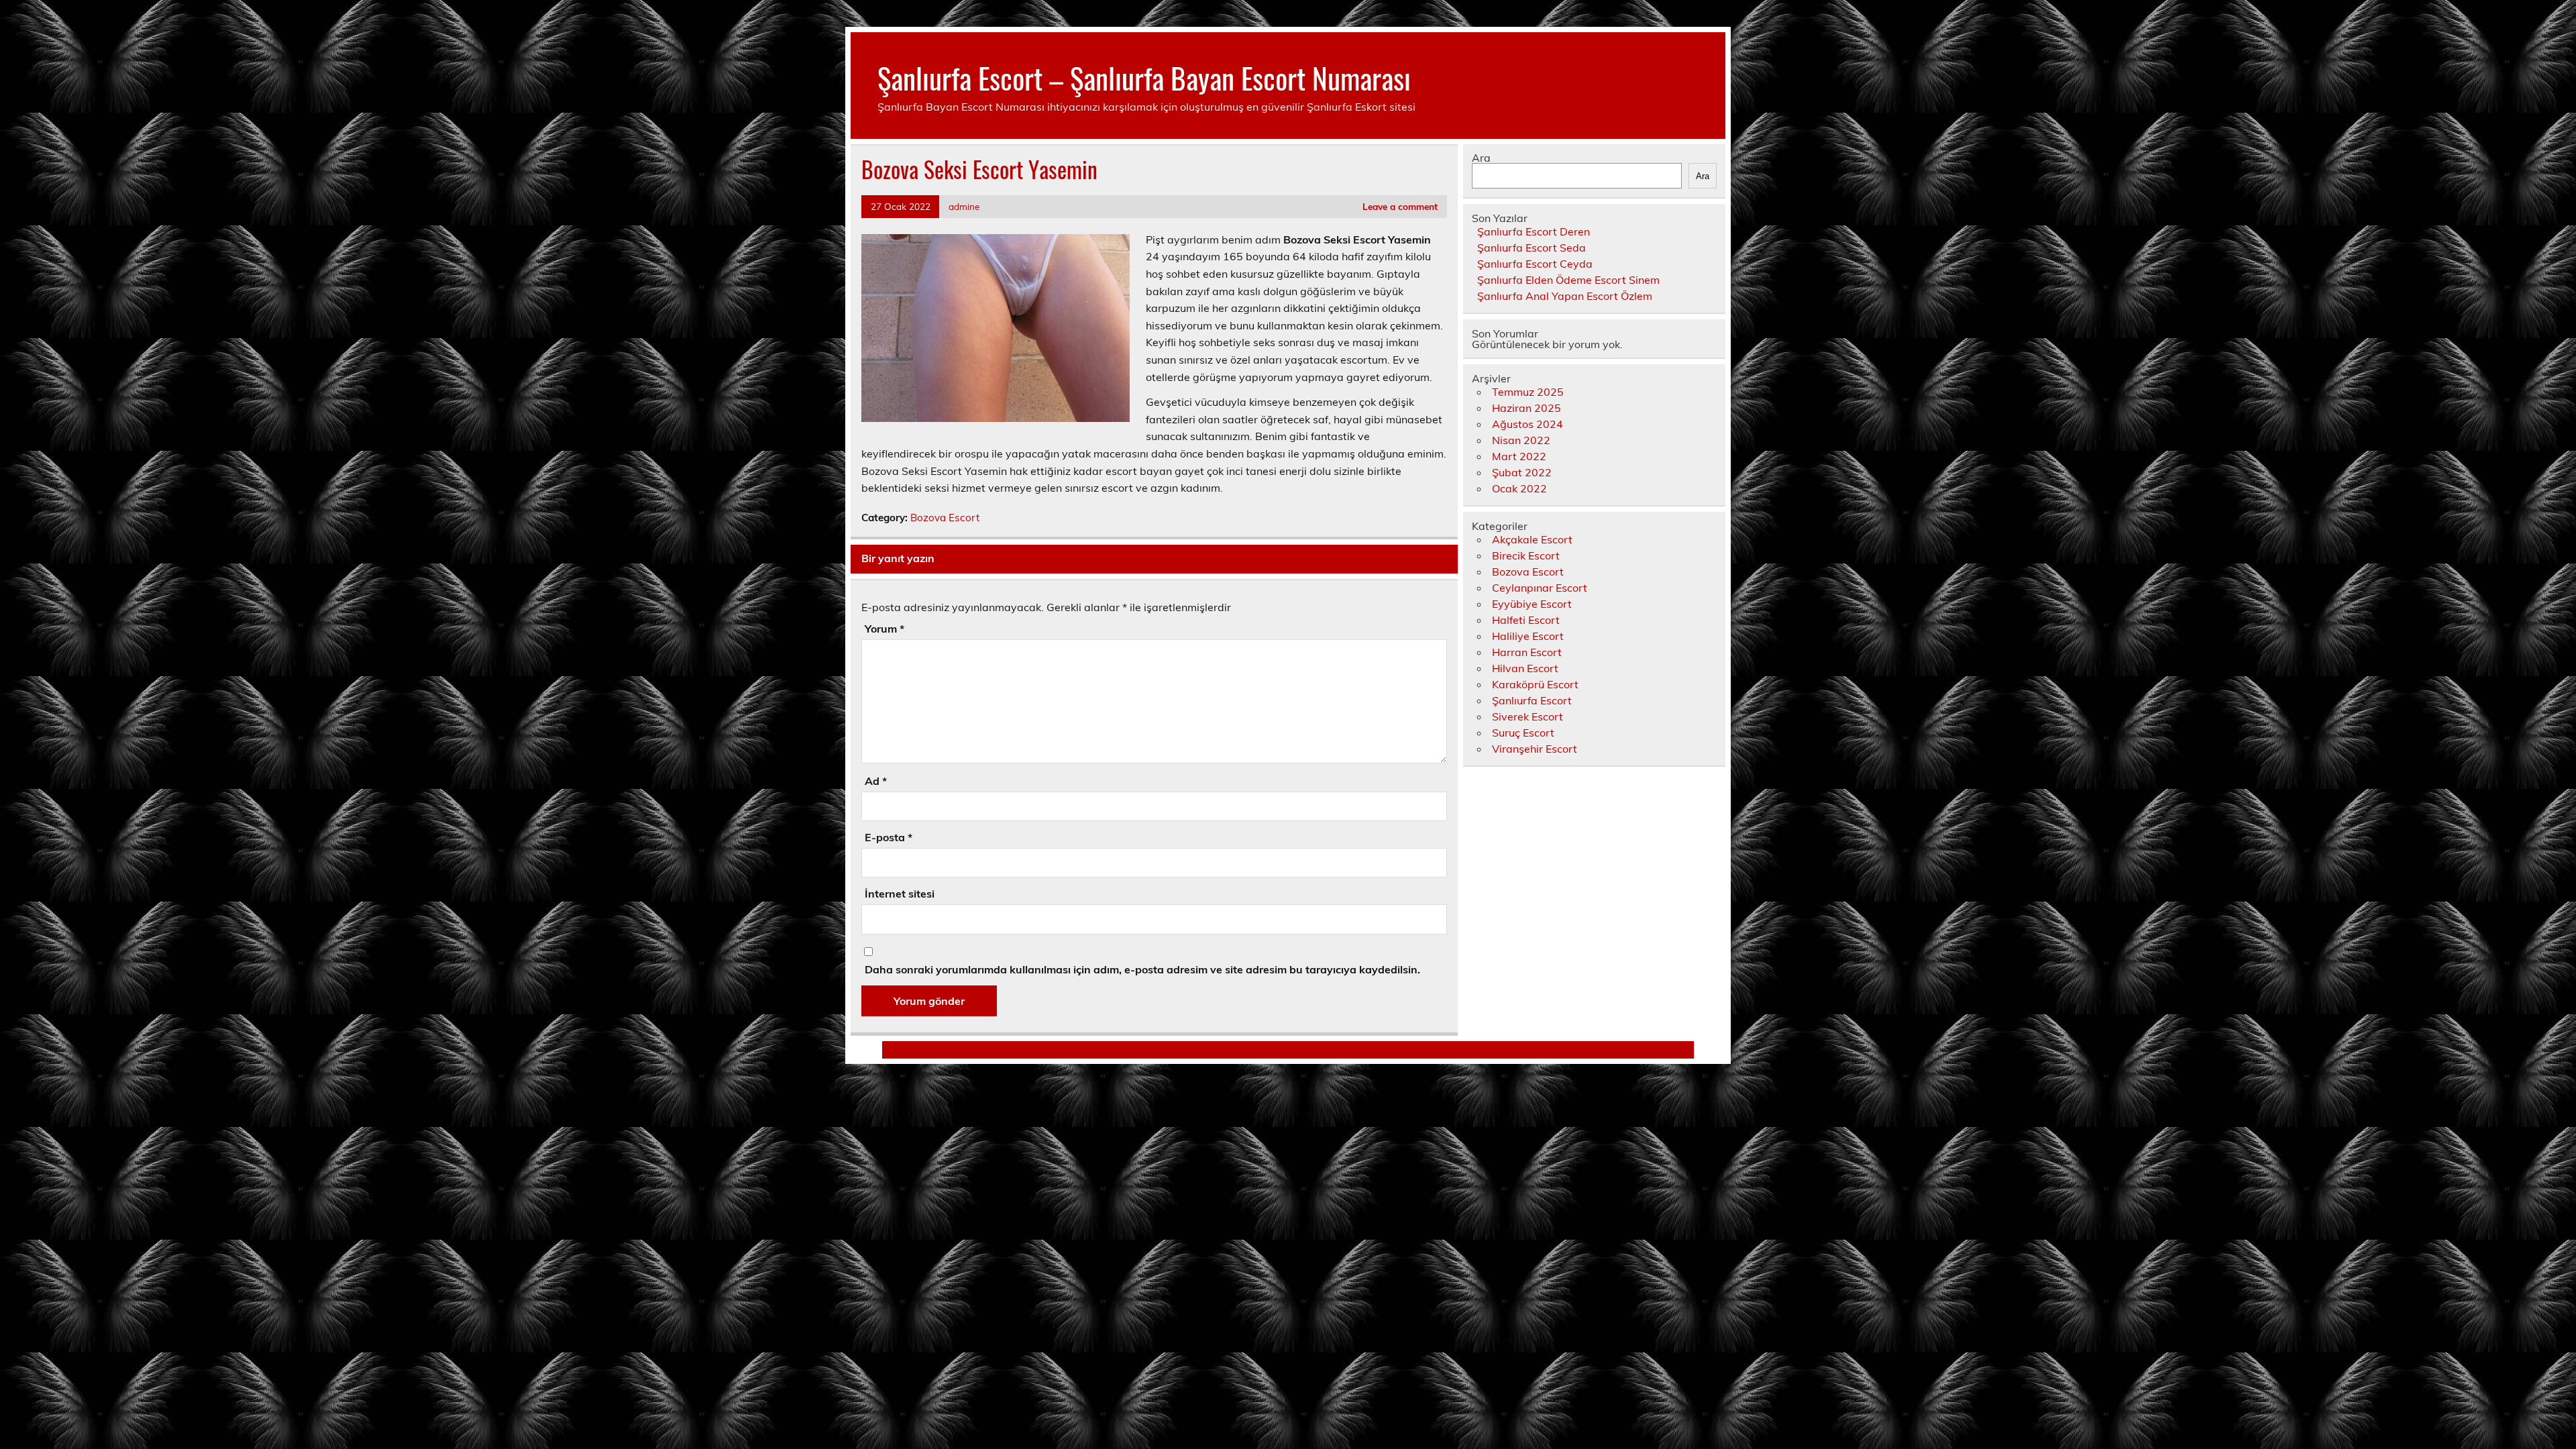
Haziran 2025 (1526, 408)
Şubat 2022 (1522, 472)
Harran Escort (1527, 652)
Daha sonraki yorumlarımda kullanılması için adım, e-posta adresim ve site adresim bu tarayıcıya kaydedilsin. (1142, 969)
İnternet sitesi (900, 894)
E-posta (889, 837)
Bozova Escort (945, 518)
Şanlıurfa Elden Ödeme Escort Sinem (1568, 280)
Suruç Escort (1523, 733)
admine (964, 206)
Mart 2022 (1519, 456)
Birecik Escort (1526, 555)
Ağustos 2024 (1527, 424)
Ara (1481, 158)
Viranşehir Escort (1535, 749)
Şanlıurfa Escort (1532, 700)
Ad (876, 781)
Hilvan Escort (1525, 668)
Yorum (884, 629)
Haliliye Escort (1528, 636)
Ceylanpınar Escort (1540, 588)
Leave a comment (1400, 206)
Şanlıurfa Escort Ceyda (1535, 264)
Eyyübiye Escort (1532, 604)
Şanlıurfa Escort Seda (1532, 248)
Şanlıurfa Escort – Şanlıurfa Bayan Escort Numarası (1144, 77)
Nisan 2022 (1521, 440)
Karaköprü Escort (1535, 684)
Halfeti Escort (1526, 620)
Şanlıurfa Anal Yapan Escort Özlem (1565, 296)
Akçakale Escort (1532, 539)
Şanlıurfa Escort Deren (1534, 231)
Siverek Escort (1527, 716)
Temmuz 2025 (1528, 392)
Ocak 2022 (1519, 488)
